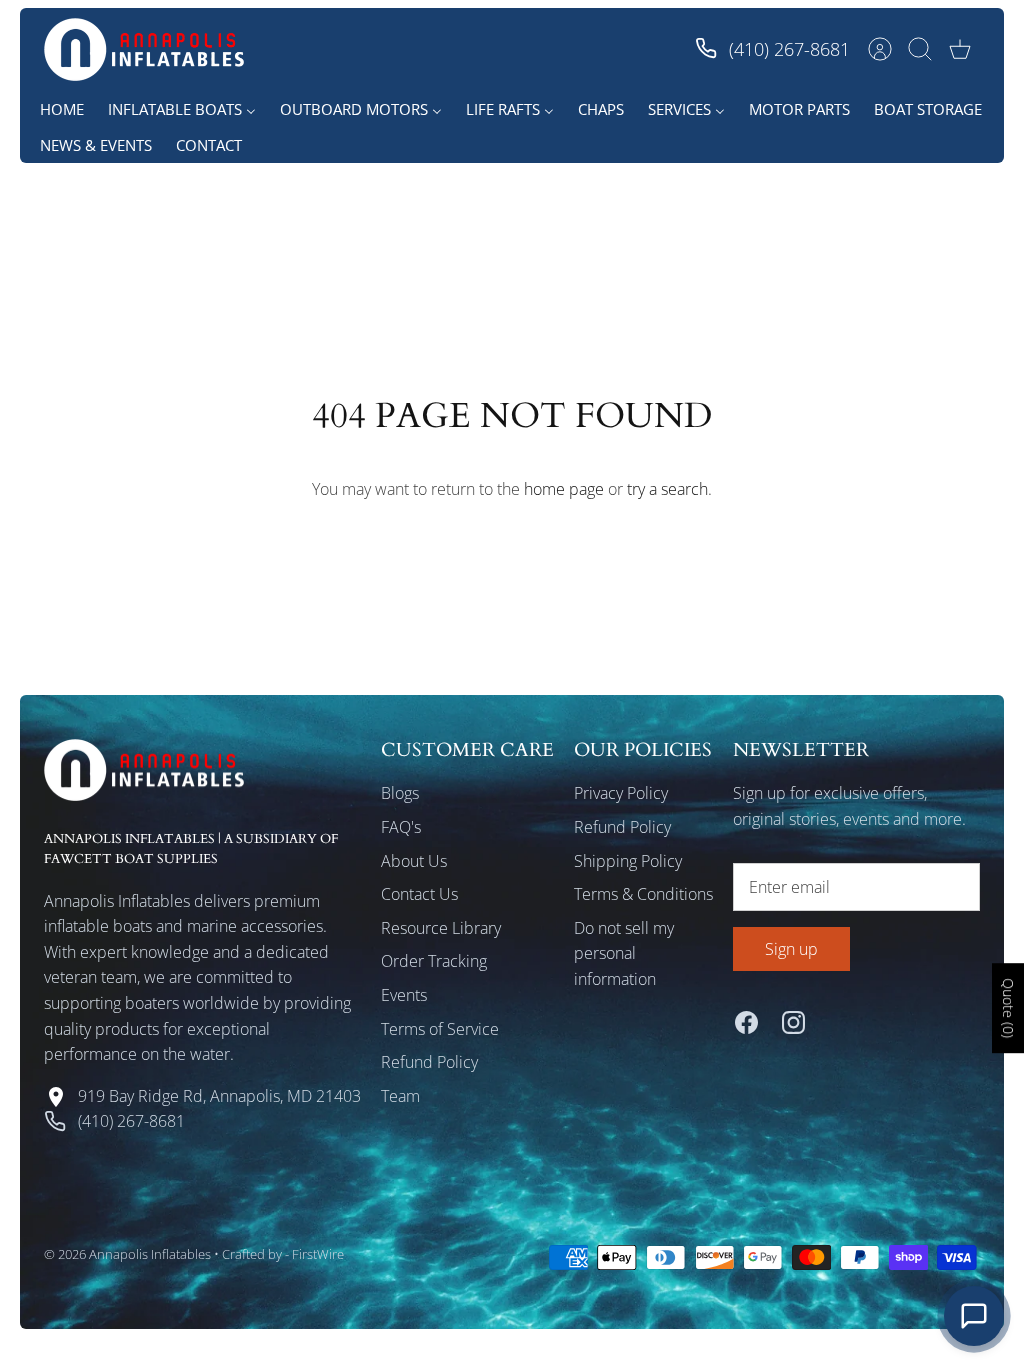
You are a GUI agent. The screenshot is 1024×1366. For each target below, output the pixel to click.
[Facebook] (746, 1022)
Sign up (791, 949)
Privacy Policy (621, 793)
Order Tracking (434, 961)
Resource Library (441, 928)
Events (404, 995)
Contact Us (419, 894)
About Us (414, 861)
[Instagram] (793, 1022)
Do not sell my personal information (624, 953)
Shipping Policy (628, 861)
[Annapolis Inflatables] (144, 49)
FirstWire (318, 1254)
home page (564, 489)
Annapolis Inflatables (150, 1254)
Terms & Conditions (643, 894)
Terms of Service (440, 1029)
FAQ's (401, 827)
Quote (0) (1008, 1008)
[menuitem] (62, 109)
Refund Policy (429, 1062)
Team (400, 1096)
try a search (667, 489)
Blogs (400, 793)
